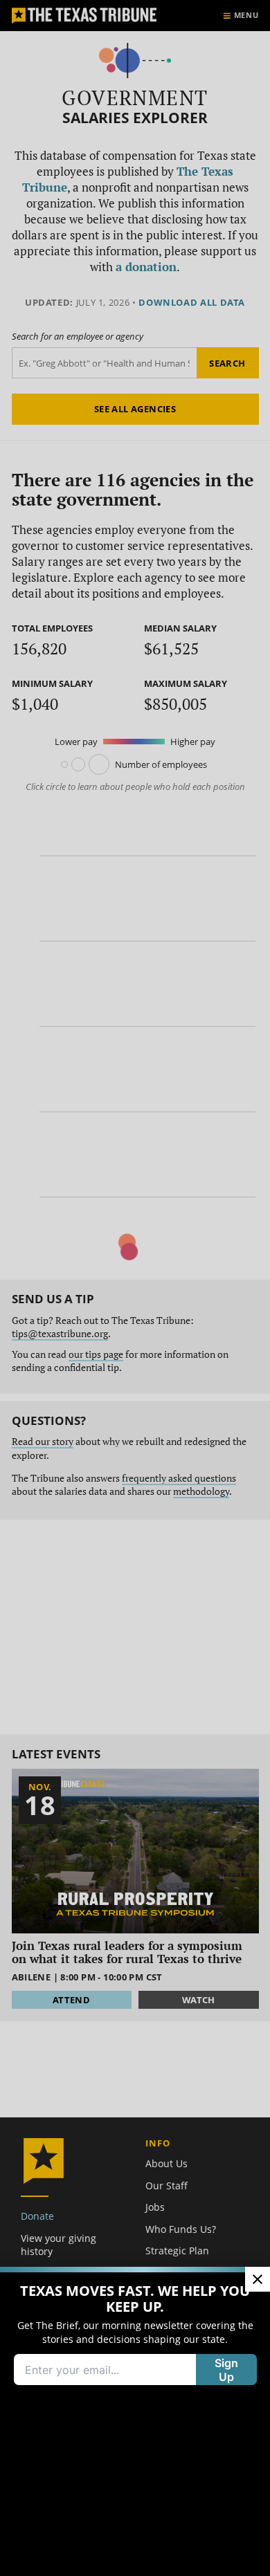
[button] (135, 1288)
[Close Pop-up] (258, 2279)
